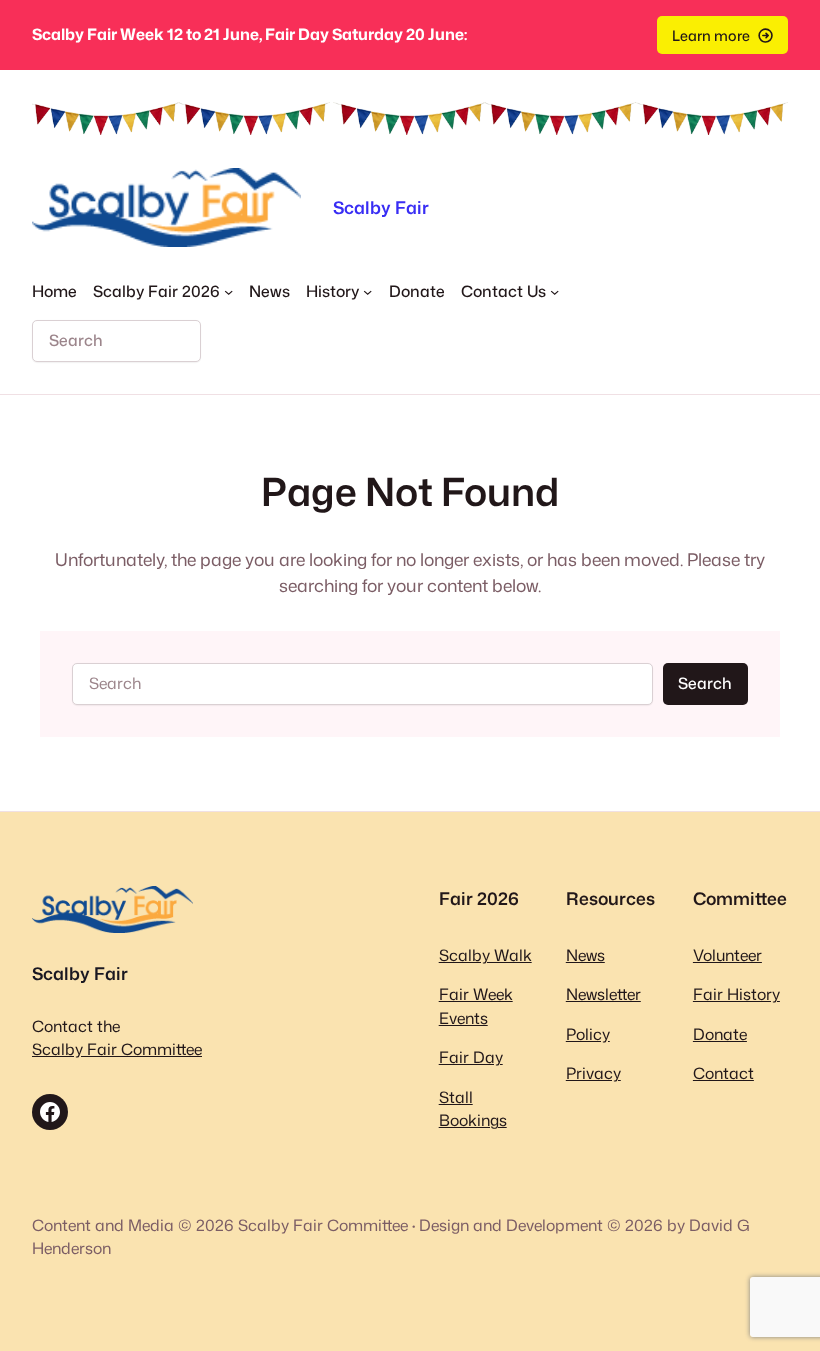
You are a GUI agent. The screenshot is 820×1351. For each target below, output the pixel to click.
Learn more (711, 35)
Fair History (736, 994)
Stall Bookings (473, 1109)
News (585, 955)
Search (705, 683)
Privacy (593, 1073)
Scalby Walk (485, 955)
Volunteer (727, 955)
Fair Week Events (476, 1006)
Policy (588, 1034)
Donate (720, 1034)
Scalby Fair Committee (117, 1049)
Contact (723, 1073)
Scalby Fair (381, 207)
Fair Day (471, 1057)
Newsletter (603, 994)
